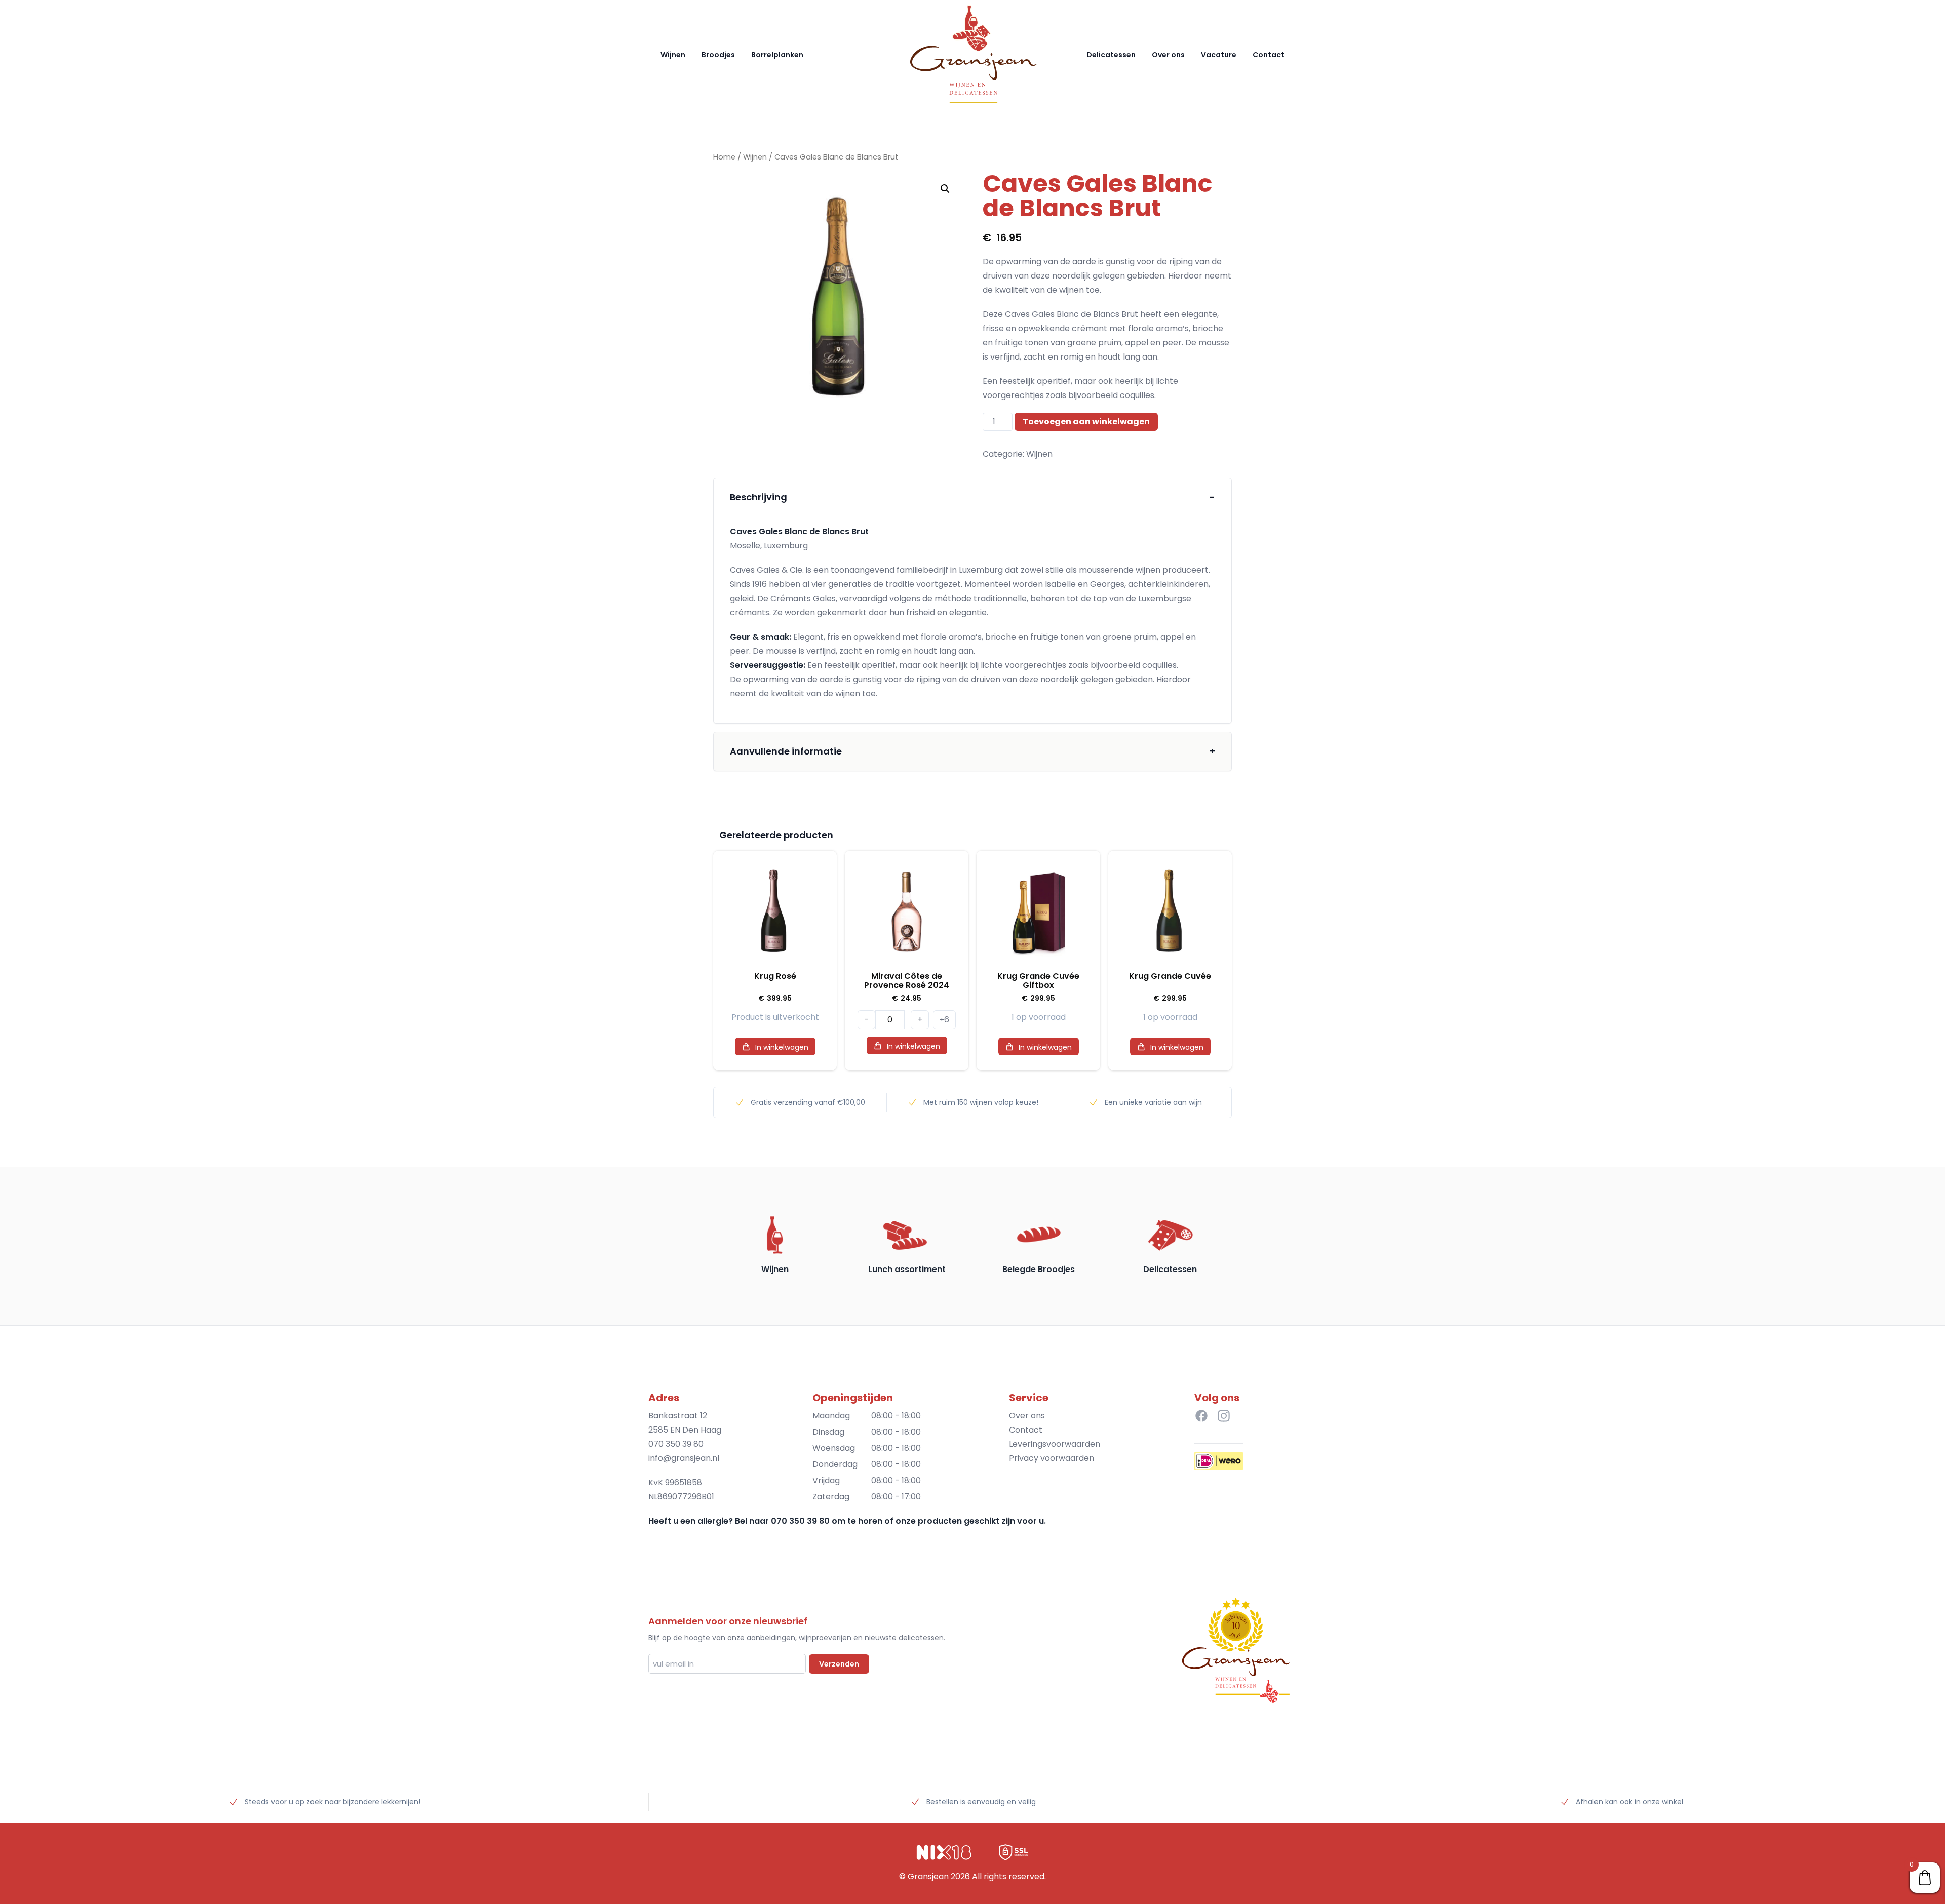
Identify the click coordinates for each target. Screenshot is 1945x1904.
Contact (1269, 55)
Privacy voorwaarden (1052, 1458)
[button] (945, 189)
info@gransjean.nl (684, 1458)
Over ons (1168, 55)
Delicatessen (1111, 55)
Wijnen (673, 55)
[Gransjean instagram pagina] (1224, 1416)
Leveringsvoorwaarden (1055, 1444)
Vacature (1219, 55)
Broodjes (718, 55)
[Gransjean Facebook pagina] (1201, 1416)
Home (724, 157)
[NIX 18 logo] (944, 1852)
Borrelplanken (777, 55)
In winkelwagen (782, 1047)
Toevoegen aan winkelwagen (1086, 422)
